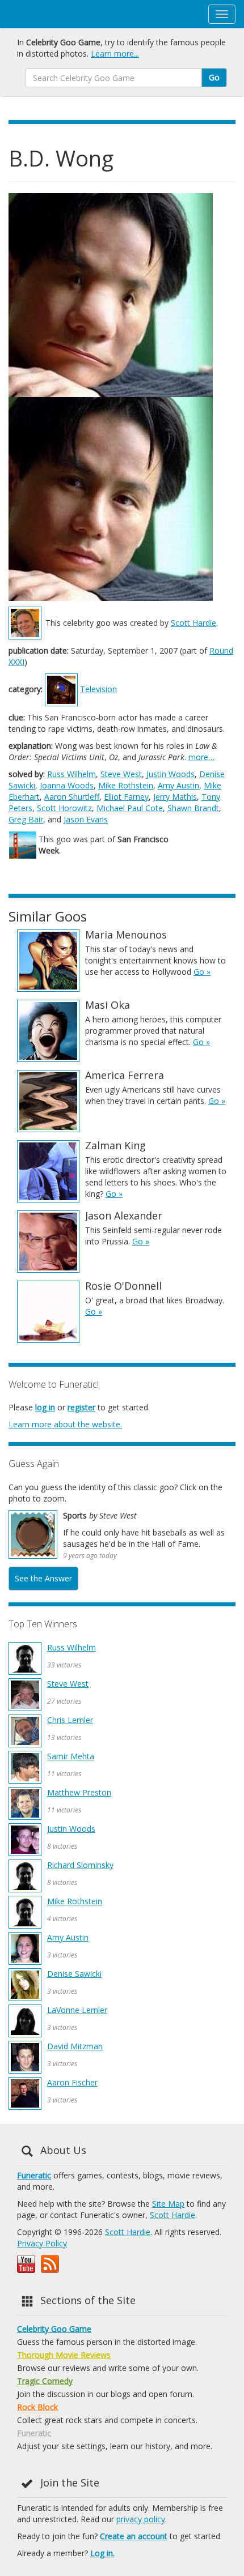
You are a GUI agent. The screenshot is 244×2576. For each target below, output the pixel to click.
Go (214, 77)
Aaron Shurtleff (72, 797)
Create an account (134, 2536)
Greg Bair (26, 819)
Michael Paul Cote (130, 808)
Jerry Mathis (175, 797)
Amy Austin (178, 785)
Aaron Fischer (72, 2082)
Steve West (121, 774)
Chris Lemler (70, 1720)
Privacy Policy (42, 2243)
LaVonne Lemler (77, 2010)
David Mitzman (75, 2046)
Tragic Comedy (45, 2381)
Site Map (168, 2204)
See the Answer (43, 1578)
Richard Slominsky (80, 1865)
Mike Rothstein (126, 785)
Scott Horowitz (64, 808)
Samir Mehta (71, 1756)
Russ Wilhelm (71, 774)
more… (201, 757)
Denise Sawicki (74, 1974)
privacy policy (141, 2519)
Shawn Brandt (193, 808)
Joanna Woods (67, 785)
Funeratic (34, 2175)
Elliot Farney (126, 797)
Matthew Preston (79, 1792)
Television (98, 689)
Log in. (102, 2553)
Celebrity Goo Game (54, 2329)
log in (45, 1407)
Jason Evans (86, 819)
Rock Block (37, 2407)
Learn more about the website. (65, 1424)
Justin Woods (171, 774)
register (81, 1407)
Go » (202, 972)
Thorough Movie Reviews (64, 2355)
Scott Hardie (193, 623)
